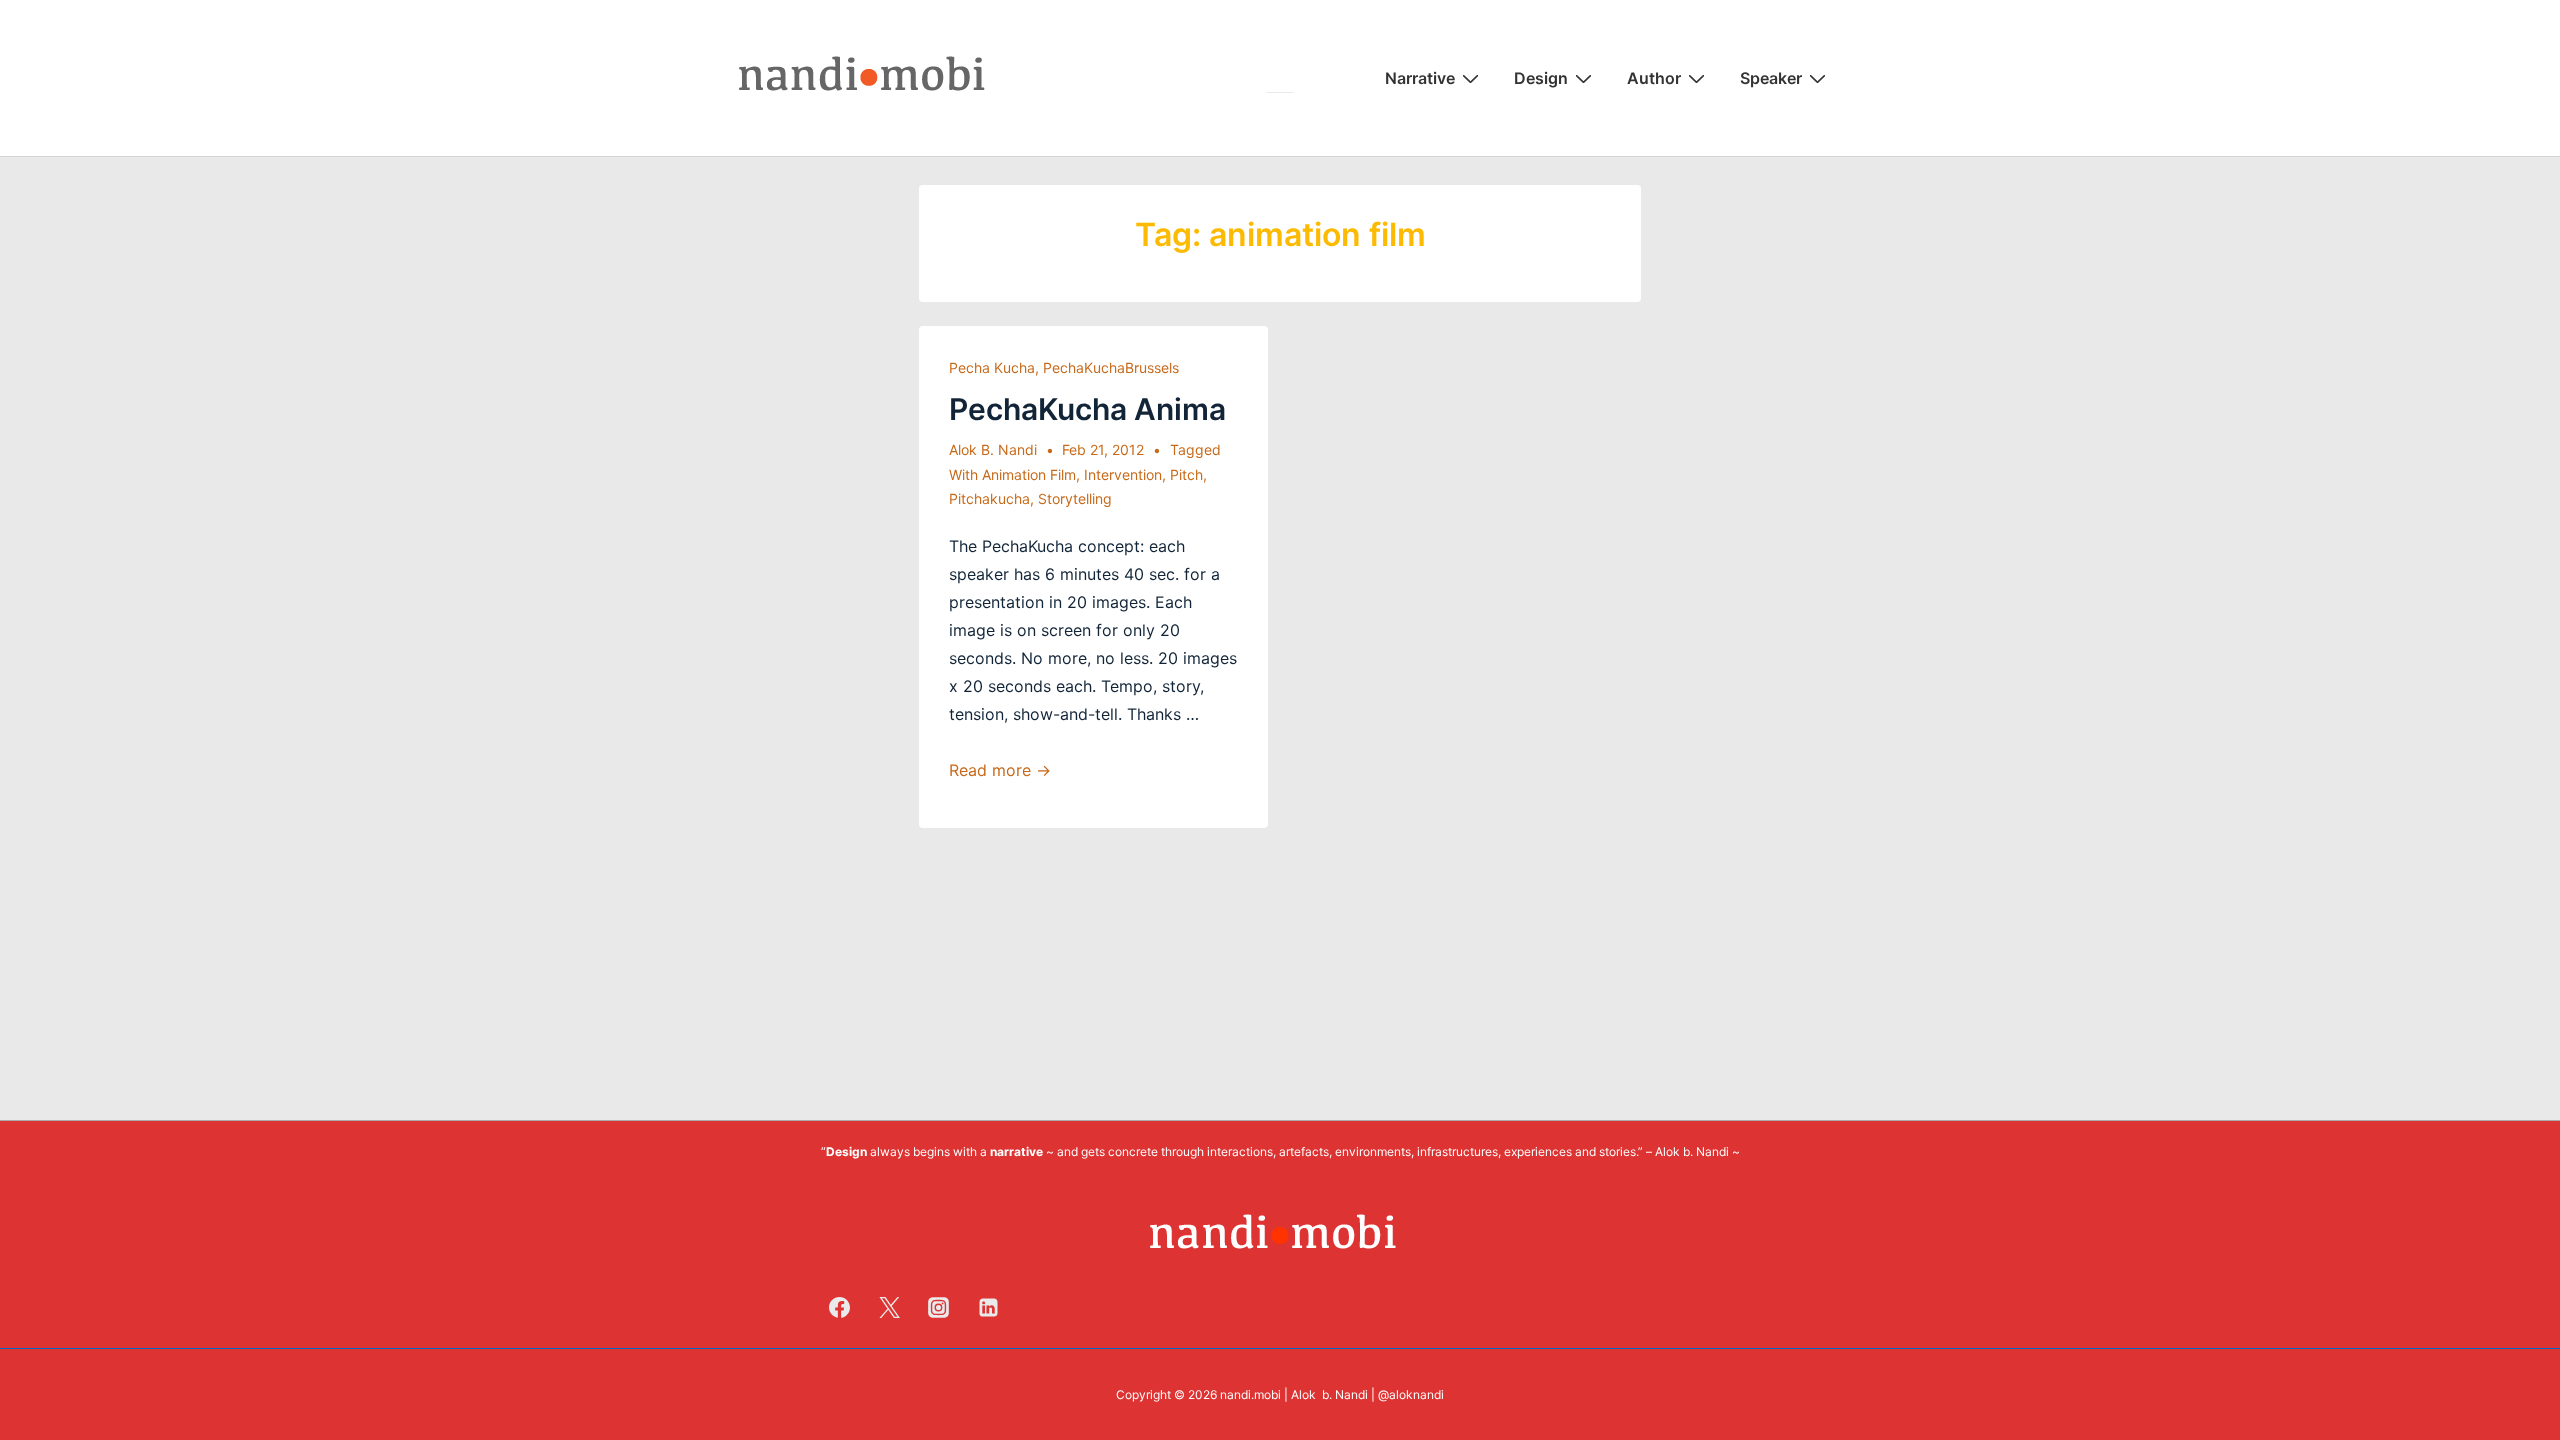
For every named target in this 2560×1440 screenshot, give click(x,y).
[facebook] (840, 1307)
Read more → (1000, 770)
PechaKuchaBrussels (1111, 367)
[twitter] (889, 1307)
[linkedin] (989, 1307)
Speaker (1771, 78)
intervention (1123, 474)
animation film (1029, 474)
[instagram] (939, 1307)
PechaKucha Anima (1087, 409)
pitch (1186, 474)
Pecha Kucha (992, 367)
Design (1541, 78)
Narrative (1420, 78)
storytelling (1075, 498)
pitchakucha (989, 498)
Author (1654, 78)
